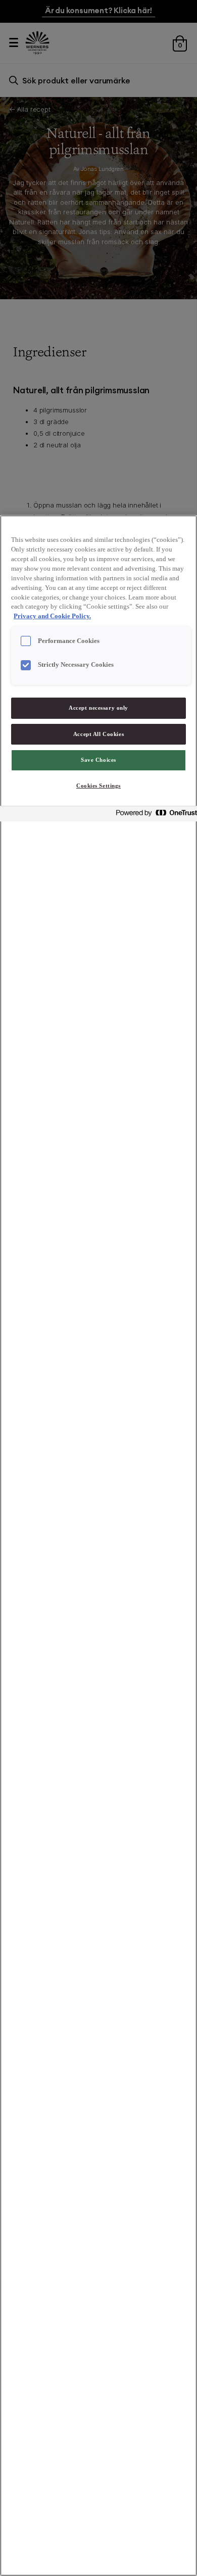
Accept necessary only (98, 708)
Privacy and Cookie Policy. (52, 616)
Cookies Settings (98, 786)
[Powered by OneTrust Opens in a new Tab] (154, 815)
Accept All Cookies (98, 734)
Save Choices (98, 760)
